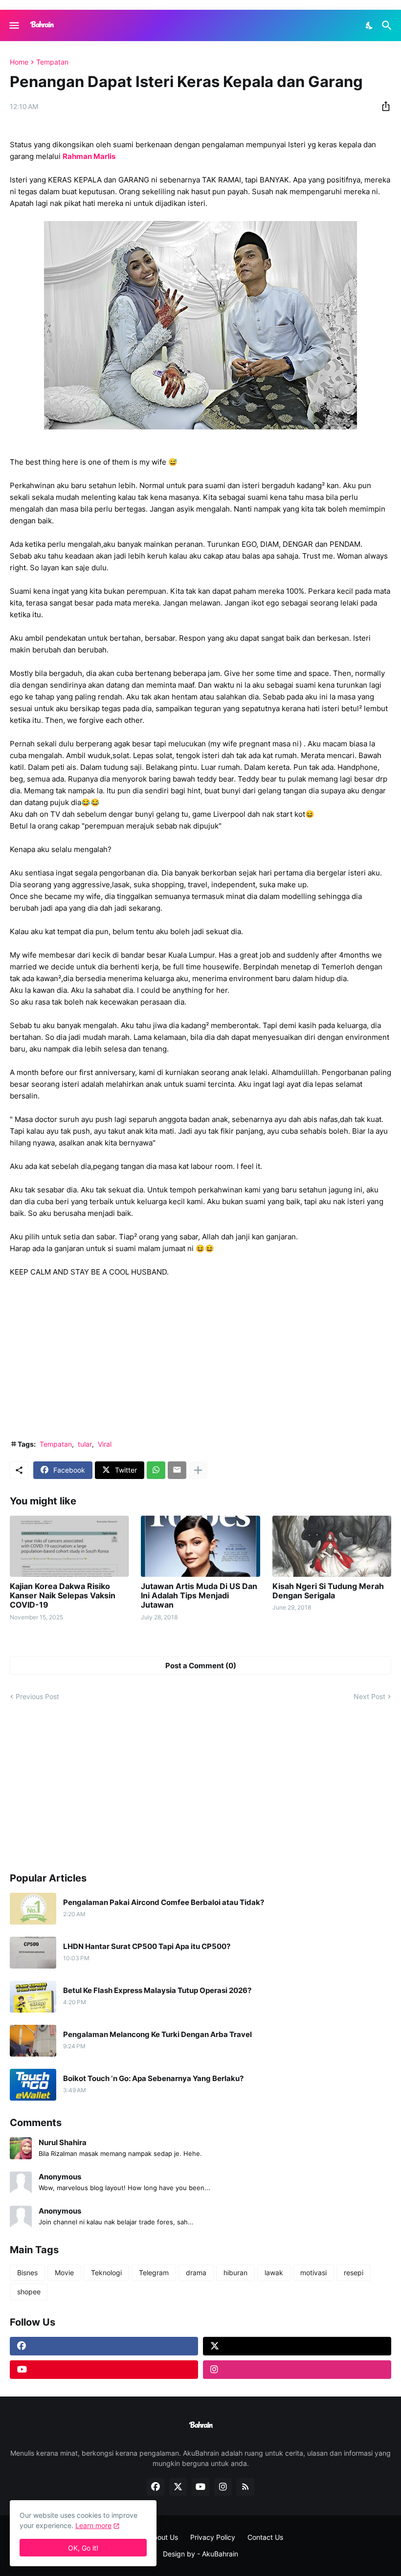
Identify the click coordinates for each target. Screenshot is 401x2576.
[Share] (383, 106)
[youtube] (104, 2370)
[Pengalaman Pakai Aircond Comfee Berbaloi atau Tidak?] (33, 1909)
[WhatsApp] (156, 1470)
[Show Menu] (13, 25)
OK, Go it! (83, 2548)
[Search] (388, 25)
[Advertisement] (200, 1359)
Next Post (369, 1696)
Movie (64, 2273)
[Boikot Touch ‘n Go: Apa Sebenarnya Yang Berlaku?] (33, 2085)
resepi (354, 2273)
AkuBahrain (220, 2554)
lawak (274, 2273)
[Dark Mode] (370, 25)
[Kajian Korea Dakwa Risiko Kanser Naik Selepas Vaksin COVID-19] (69, 1546)
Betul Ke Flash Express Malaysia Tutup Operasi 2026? (157, 1991)
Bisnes (27, 2273)
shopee (29, 2292)
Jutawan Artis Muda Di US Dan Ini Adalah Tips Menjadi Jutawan (199, 1596)
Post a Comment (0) (201, 1666)
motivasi (313, 2273)
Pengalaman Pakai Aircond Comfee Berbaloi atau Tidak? (164, 1903)
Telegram (154, 2273)
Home (19, 62)
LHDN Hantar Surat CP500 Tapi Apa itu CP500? (147, 1947)
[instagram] (297, 2370)
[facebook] (104, 2346)
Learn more (93, 2525)
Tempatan (52, 62)
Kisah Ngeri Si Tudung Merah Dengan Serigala (328, 1591)
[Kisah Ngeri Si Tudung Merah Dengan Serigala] (332, 1546)
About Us (163, 2537)
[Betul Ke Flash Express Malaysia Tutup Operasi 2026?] (33, 1997)
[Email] (177, 1470)
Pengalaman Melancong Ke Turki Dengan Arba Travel (157, 2035)
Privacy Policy (213, 2537)
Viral (105, 1444)
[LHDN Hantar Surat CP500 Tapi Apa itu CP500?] (33, 1953)
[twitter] (297, 2346)
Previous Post (37, 1696)
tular (85, 1444)
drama (196, 2273)
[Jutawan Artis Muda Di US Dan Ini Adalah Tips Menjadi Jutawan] (200, 1546)
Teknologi (106, 2273)
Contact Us (265, 2537)
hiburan (235, 2273)
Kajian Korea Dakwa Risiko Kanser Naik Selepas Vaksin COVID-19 (63, 1596)
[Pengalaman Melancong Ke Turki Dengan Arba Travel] (33, 2041)
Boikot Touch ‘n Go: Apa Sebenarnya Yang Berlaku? (153, 2079)
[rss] (245, 2487)
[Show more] (198, 1470)
